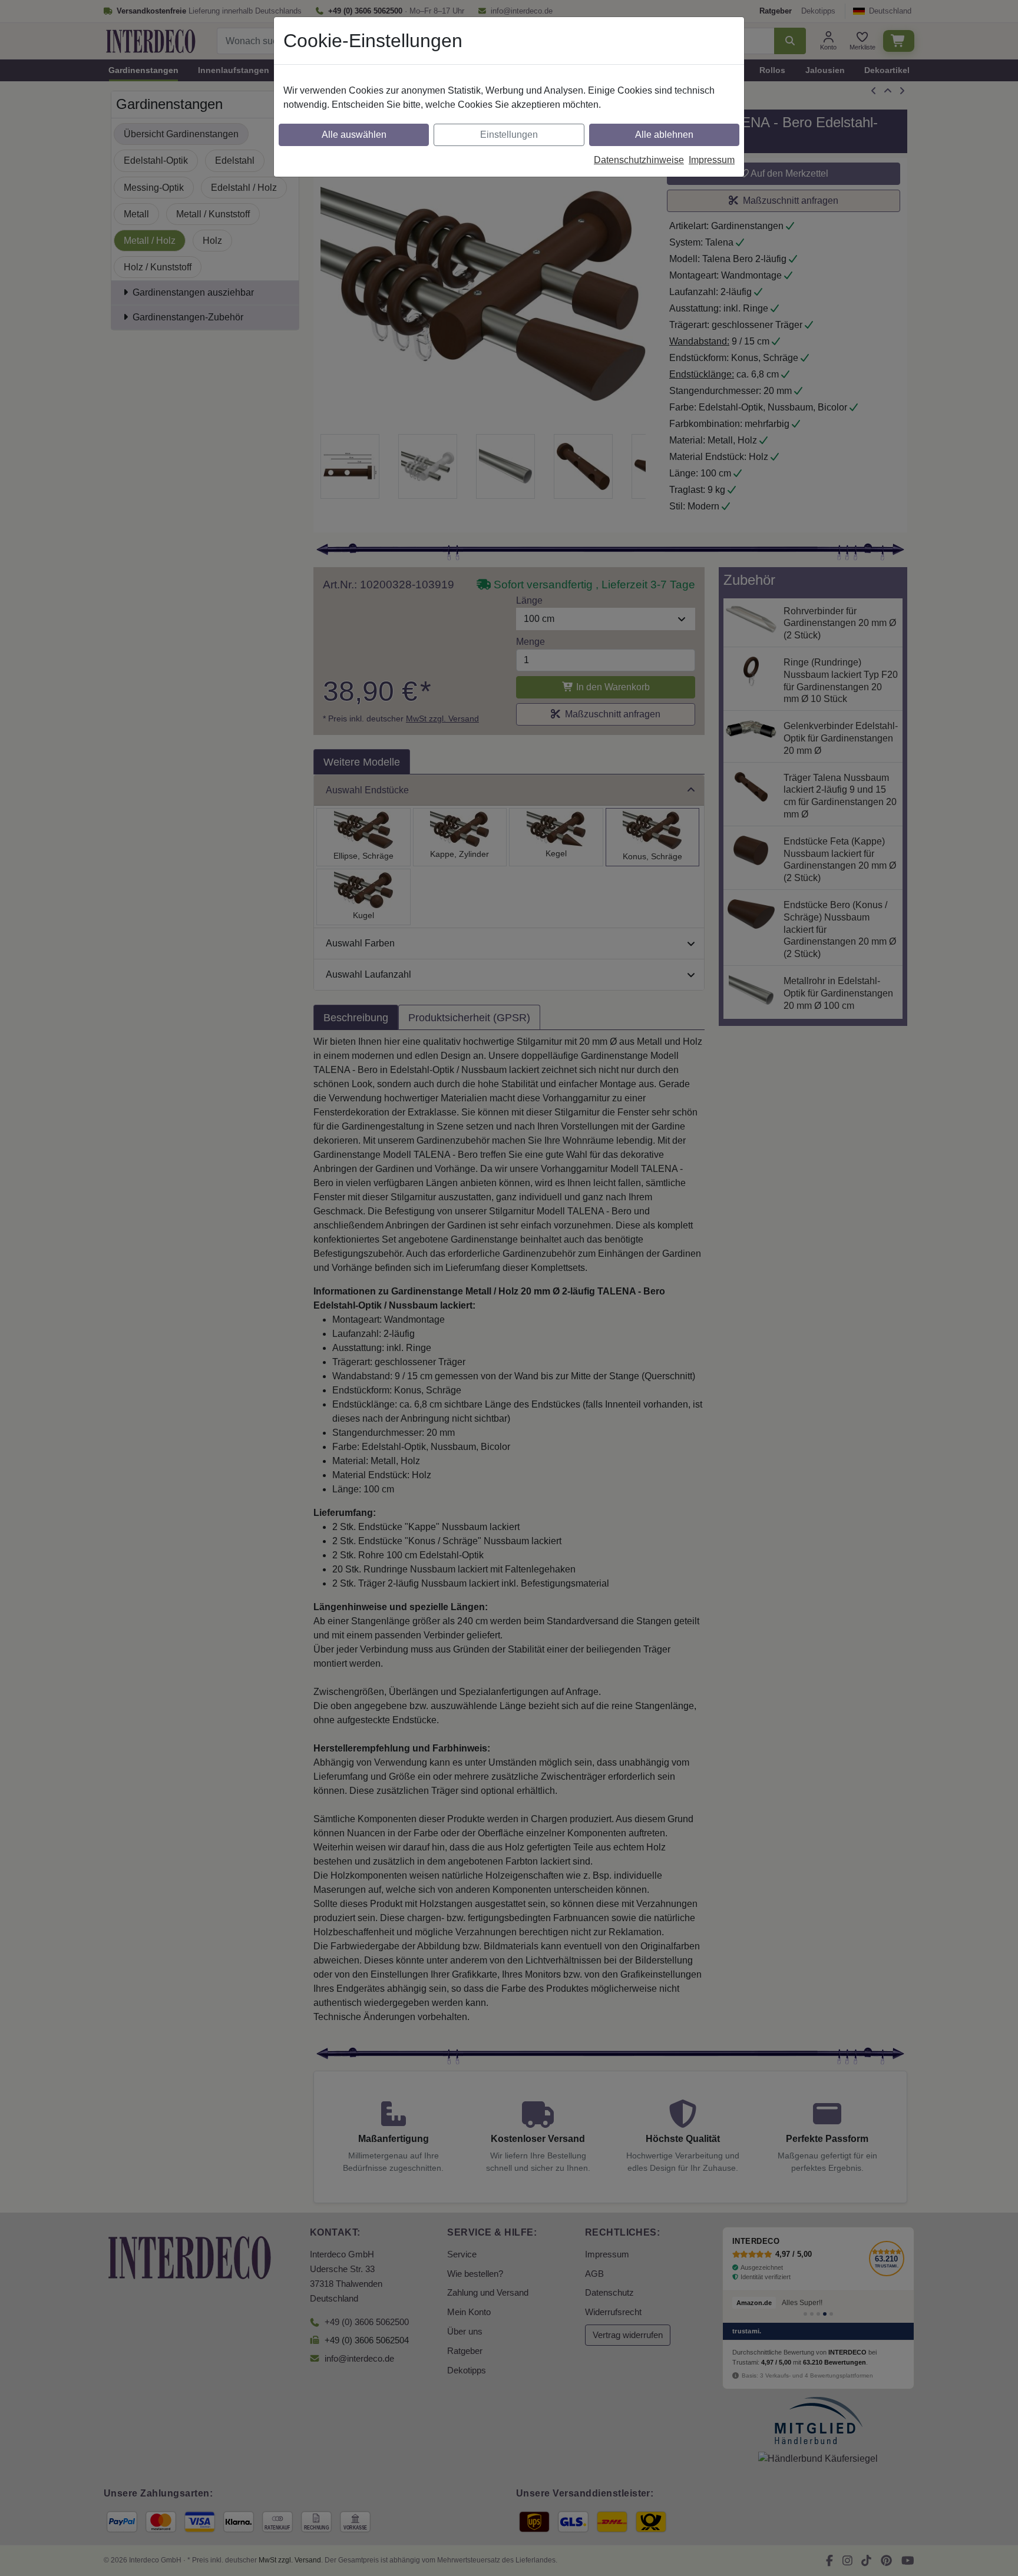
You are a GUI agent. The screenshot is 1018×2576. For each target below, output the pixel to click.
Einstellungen (509, 135)
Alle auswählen (354, 135)
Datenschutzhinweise (639, 160)
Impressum (712, 160)
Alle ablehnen (664, 135)
